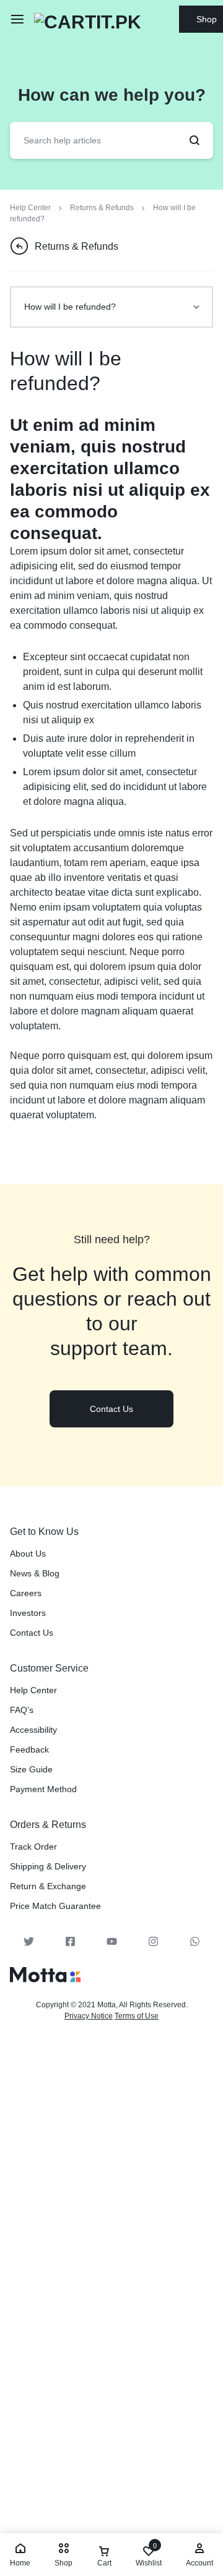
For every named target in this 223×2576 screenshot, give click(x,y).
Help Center (33, 1690)
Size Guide (31, 1769)
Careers (26, 1593)
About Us (28, 1554)
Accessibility (33, 1730)
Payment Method (43, 1789)
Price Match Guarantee (55, 1906)
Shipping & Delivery (48, 1866)
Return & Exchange (48, 1886)
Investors (28, 1613)
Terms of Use (137, 2016)
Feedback (29, 1749)
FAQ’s (22, 1710)
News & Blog (35, 1573)
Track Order (33, 1847)
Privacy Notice (89, 2016)
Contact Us (32, 1633)
